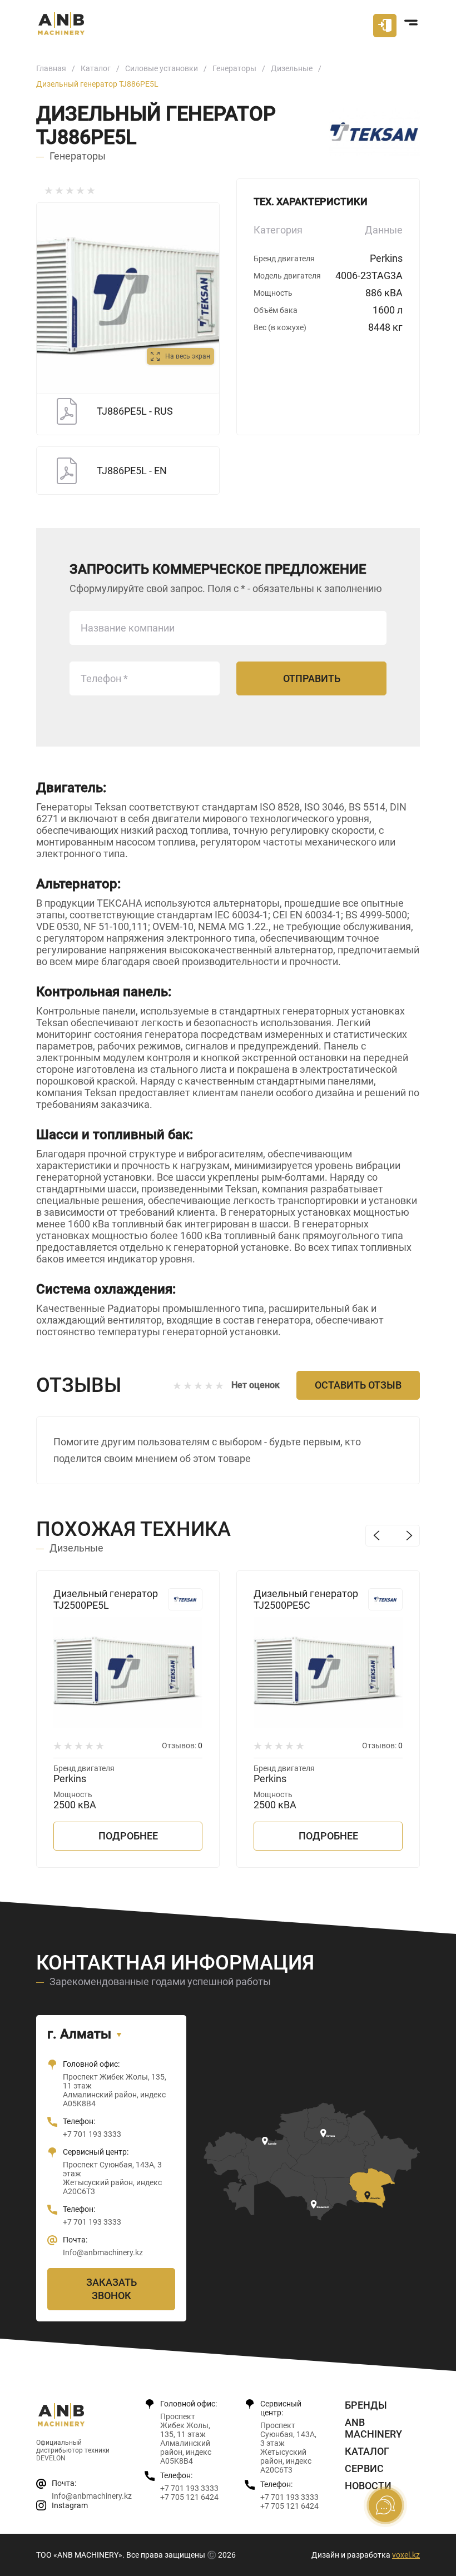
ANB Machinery (373, 2428)
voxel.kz (406, 2555)
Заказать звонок (111, 2289)
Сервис (364, 2468)
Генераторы (234, 68)
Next (409, 1536)
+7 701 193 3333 (92, 2134)
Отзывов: (182, 1745)
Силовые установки (162, 68)
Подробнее (128, 1836)
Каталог (96, 68)
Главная (51, 68)
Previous (376, 1536)
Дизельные (292, 68)
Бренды (366, 2405)
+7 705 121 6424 (189, 2497)
